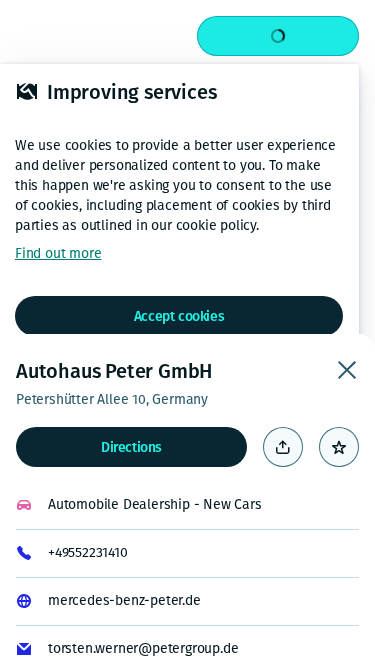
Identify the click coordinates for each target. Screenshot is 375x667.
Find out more (58, 253)
